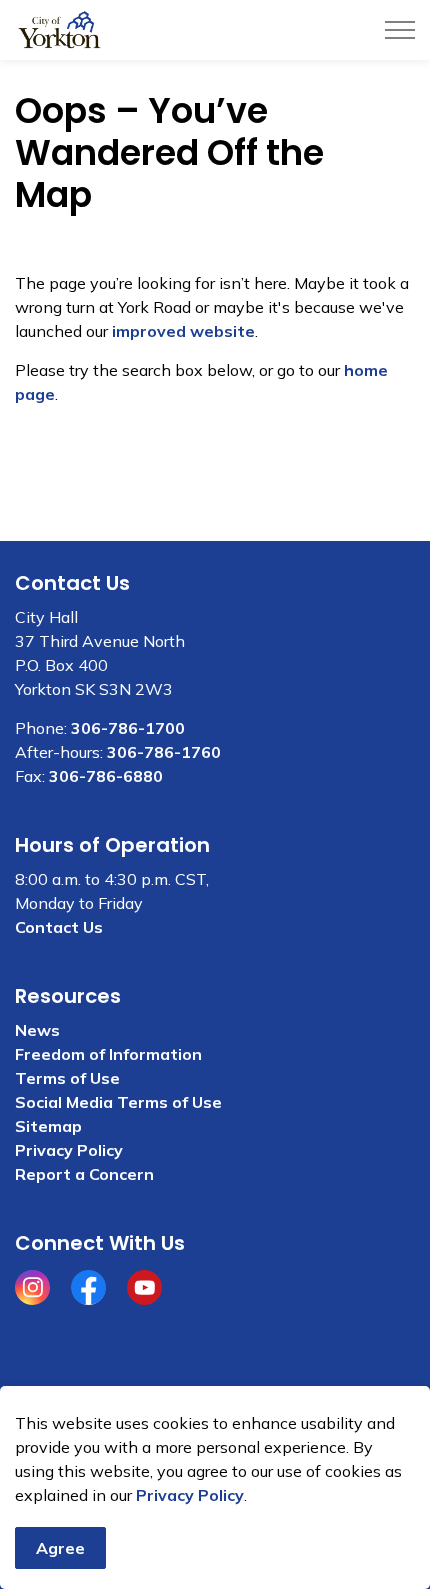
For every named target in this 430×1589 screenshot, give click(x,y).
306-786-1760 (164, 752)
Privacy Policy (190, 1495)
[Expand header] (400, 30)
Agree (60, 1548)
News (37, 1030)
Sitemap (48, 1126)
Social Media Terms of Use (118, 1102)
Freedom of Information (108, 1054)
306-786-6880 (106, 776)
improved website (183, 331)
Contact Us (59, 927)
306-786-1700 (128, 728)
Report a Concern (84, 1174)
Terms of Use (67, 1078)
